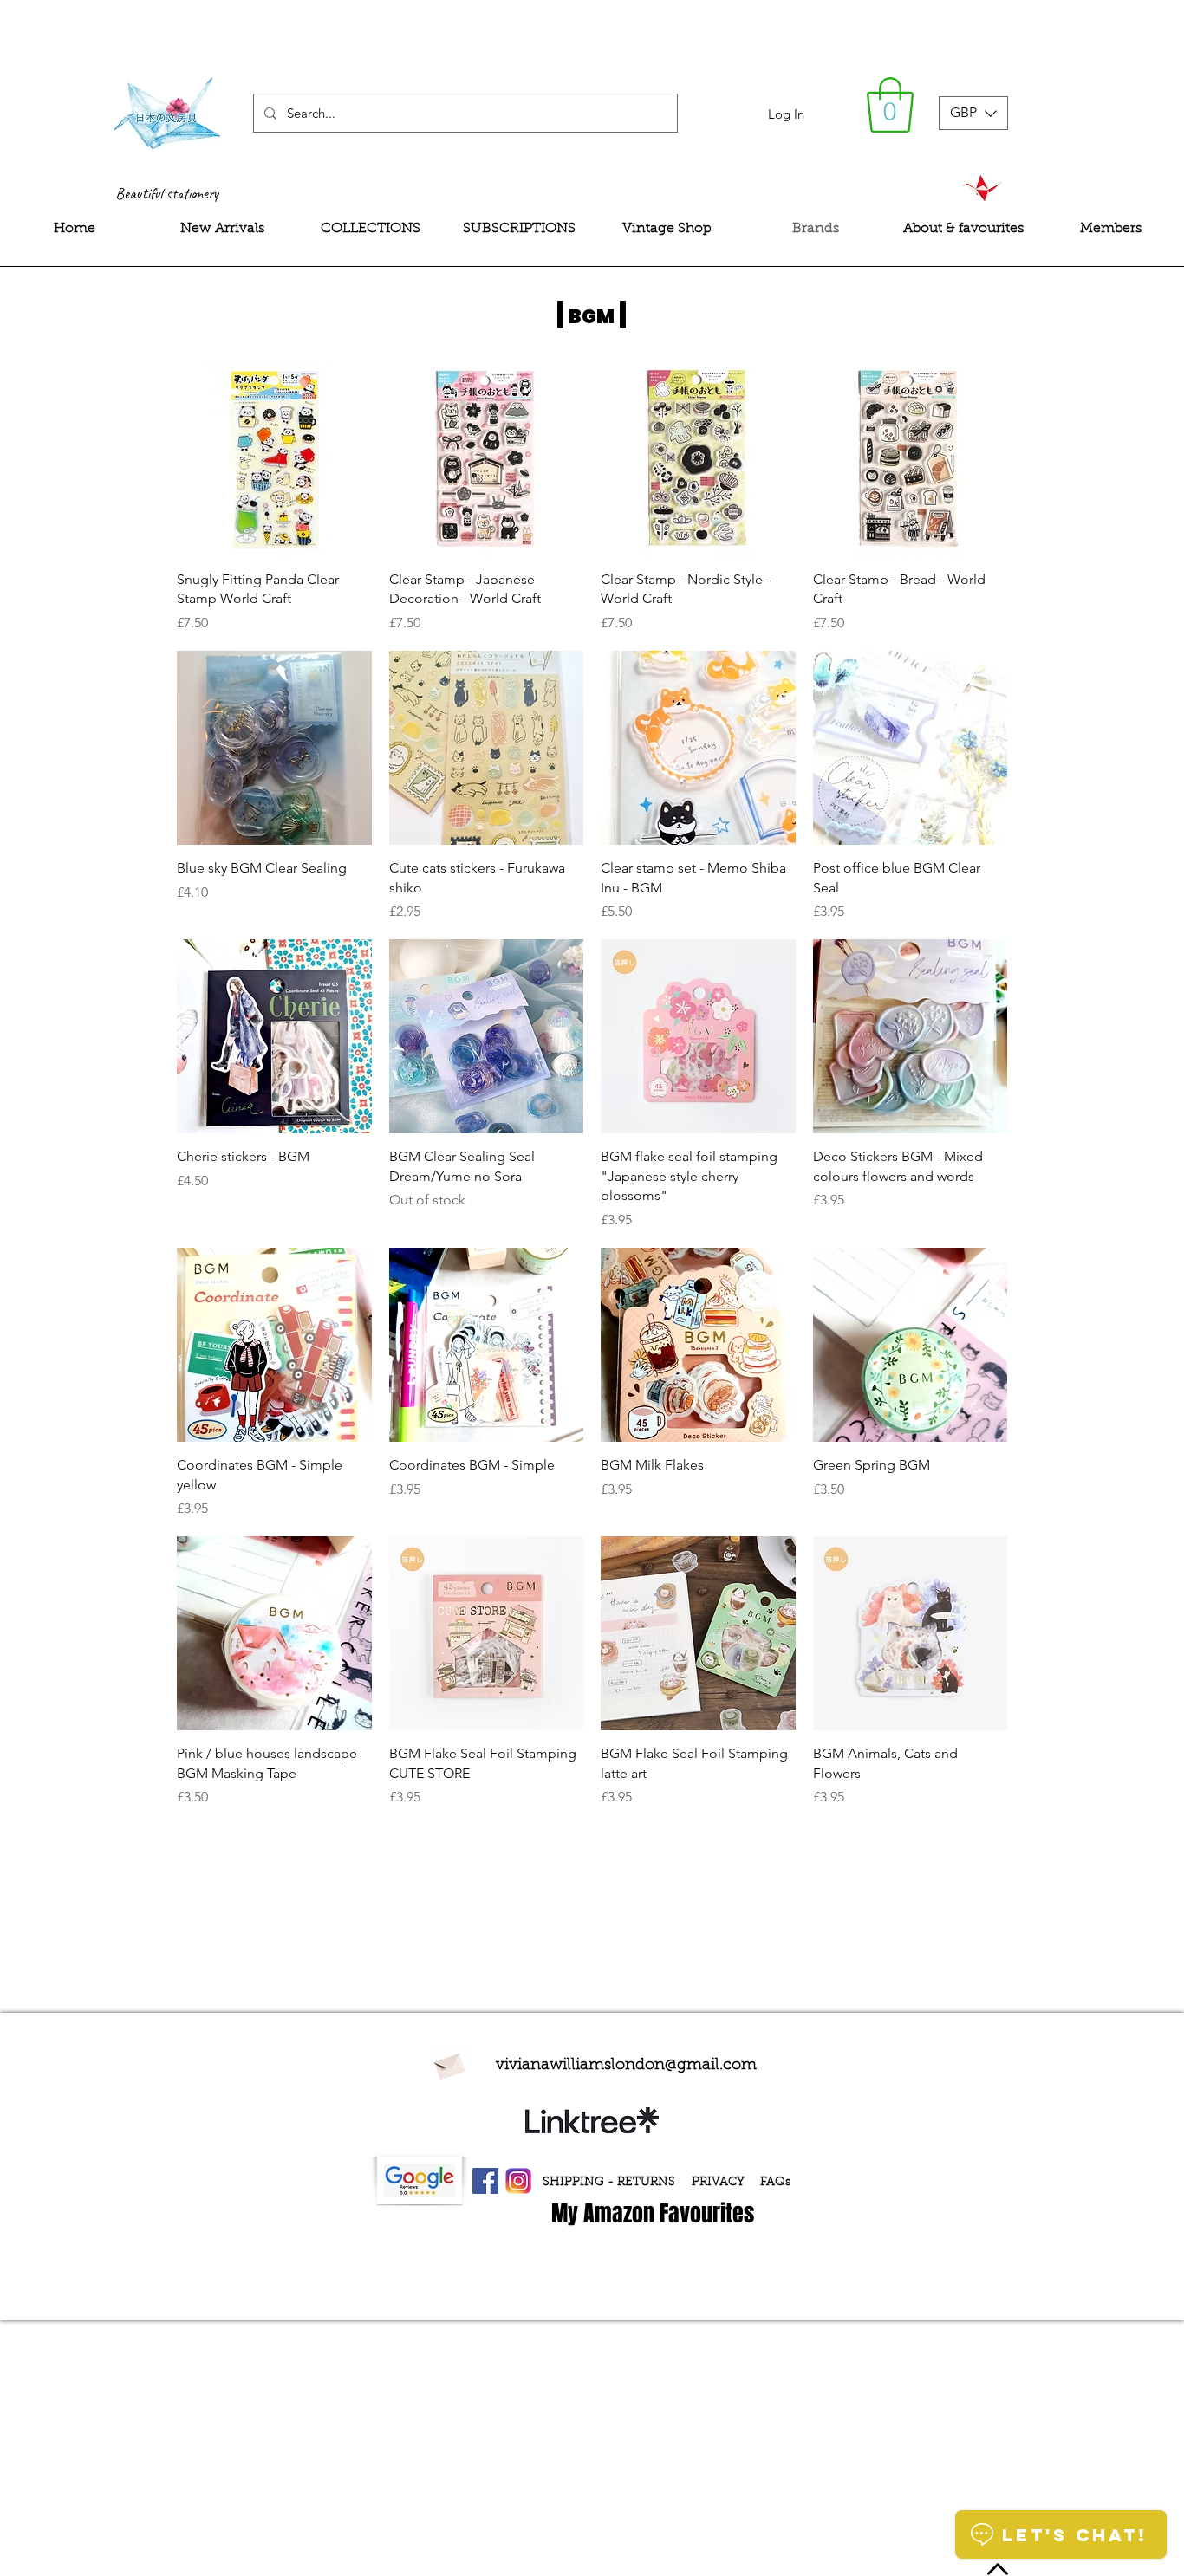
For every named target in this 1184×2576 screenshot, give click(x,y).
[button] (890, 105)
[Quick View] (274, 459)
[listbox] (973, 113)
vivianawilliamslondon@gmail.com (626, 2066)
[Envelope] (449, 2064)
